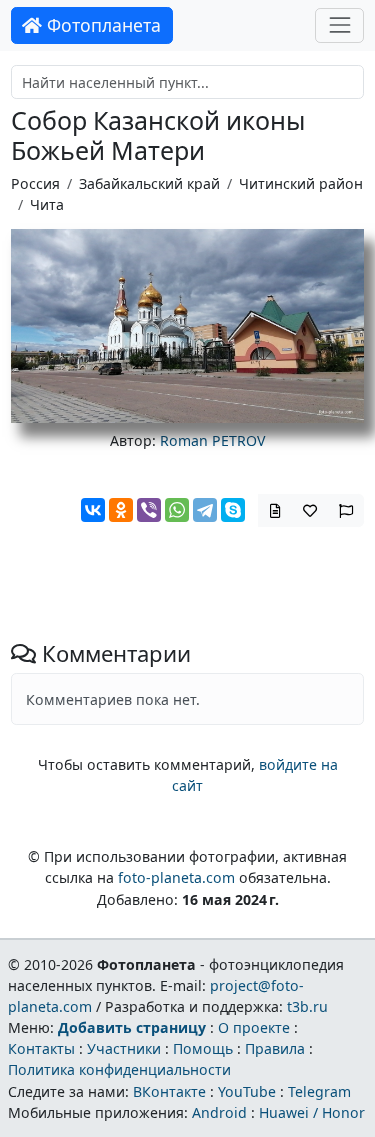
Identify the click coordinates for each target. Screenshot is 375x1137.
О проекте (254, 1027)
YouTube (247, 1091)
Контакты (41, 1048)
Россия (35, 183)
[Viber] (149, 510)
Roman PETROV (212, 440)
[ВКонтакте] (93, 510)
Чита (47, 204)
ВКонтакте (169, 1091)
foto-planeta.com (176, 877)
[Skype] (233, 510)
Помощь (203, 1048)
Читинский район (301, 183)
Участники (124, 1048)
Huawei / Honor (312, 1112)
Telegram (319, 1091)
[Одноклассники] (121, 510)
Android (219, 1112)
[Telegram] (205, 510)
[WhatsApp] (177, 510)
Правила (275, 1048)
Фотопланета (101, 25)
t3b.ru (307, 1006)
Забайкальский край (149, 183)
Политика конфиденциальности (119, 1069)
